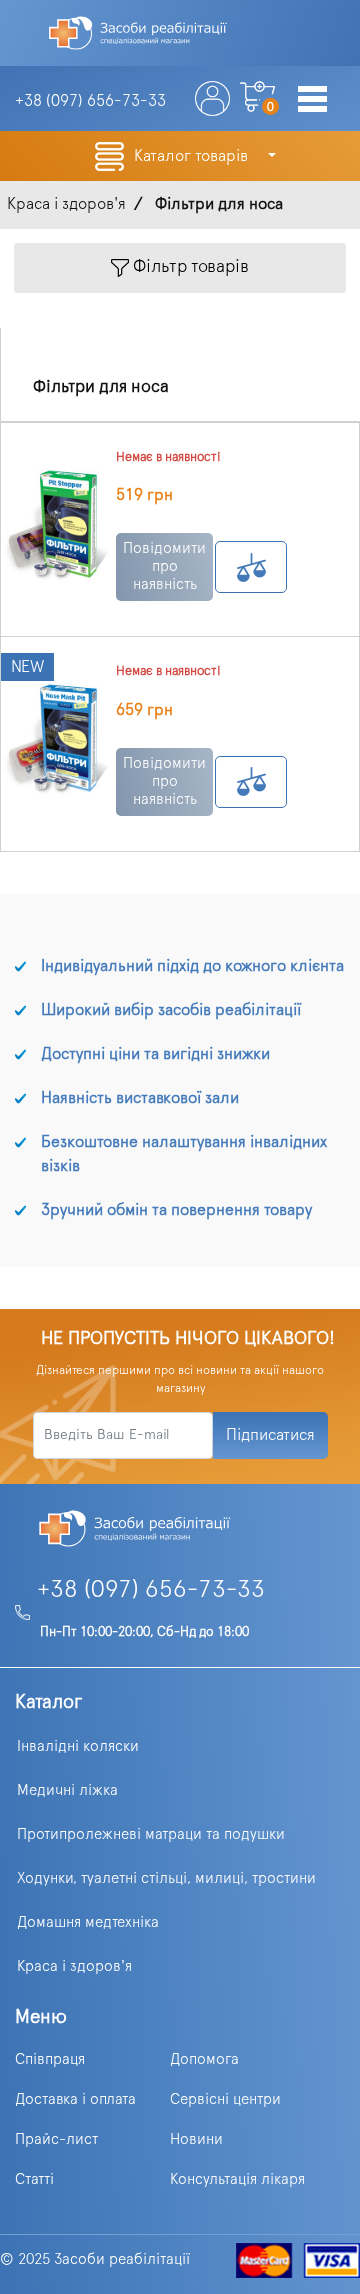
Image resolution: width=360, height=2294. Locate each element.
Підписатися (270, 1435)
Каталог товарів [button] (193, 156)
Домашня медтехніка (88, 1922)
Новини (196, 2139)
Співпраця (50, 2059)
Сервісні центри (225, 2099)
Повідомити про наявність (164, 566)
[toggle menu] (312, 101)
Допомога (204, 2059)
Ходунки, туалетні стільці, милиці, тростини (166, 1878)
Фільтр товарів (189, 268)
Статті (34, 2179)
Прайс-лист (56, 2139)
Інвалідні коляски (78, 1746)
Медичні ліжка (67, 1790)
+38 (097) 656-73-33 (151, 1590)
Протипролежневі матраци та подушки (151, 1834)
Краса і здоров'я (74, 1966)
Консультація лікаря (237, 2179)
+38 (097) (90, 101)
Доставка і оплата (75, 2099)
